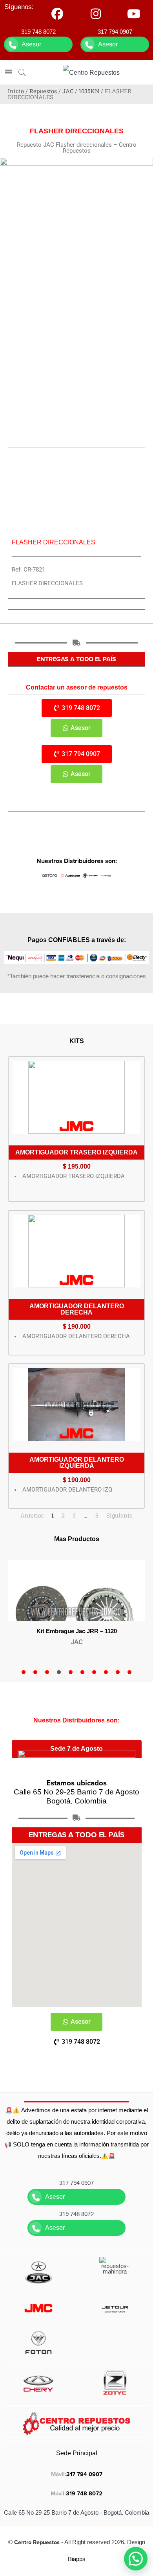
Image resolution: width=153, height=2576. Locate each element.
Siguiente (119, 1515)
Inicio (16, 91)
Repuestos (43, 91)
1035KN (89, 91)
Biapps (77, 2559)
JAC (68, 91)
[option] (76, 1608)
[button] (136, 2559)
